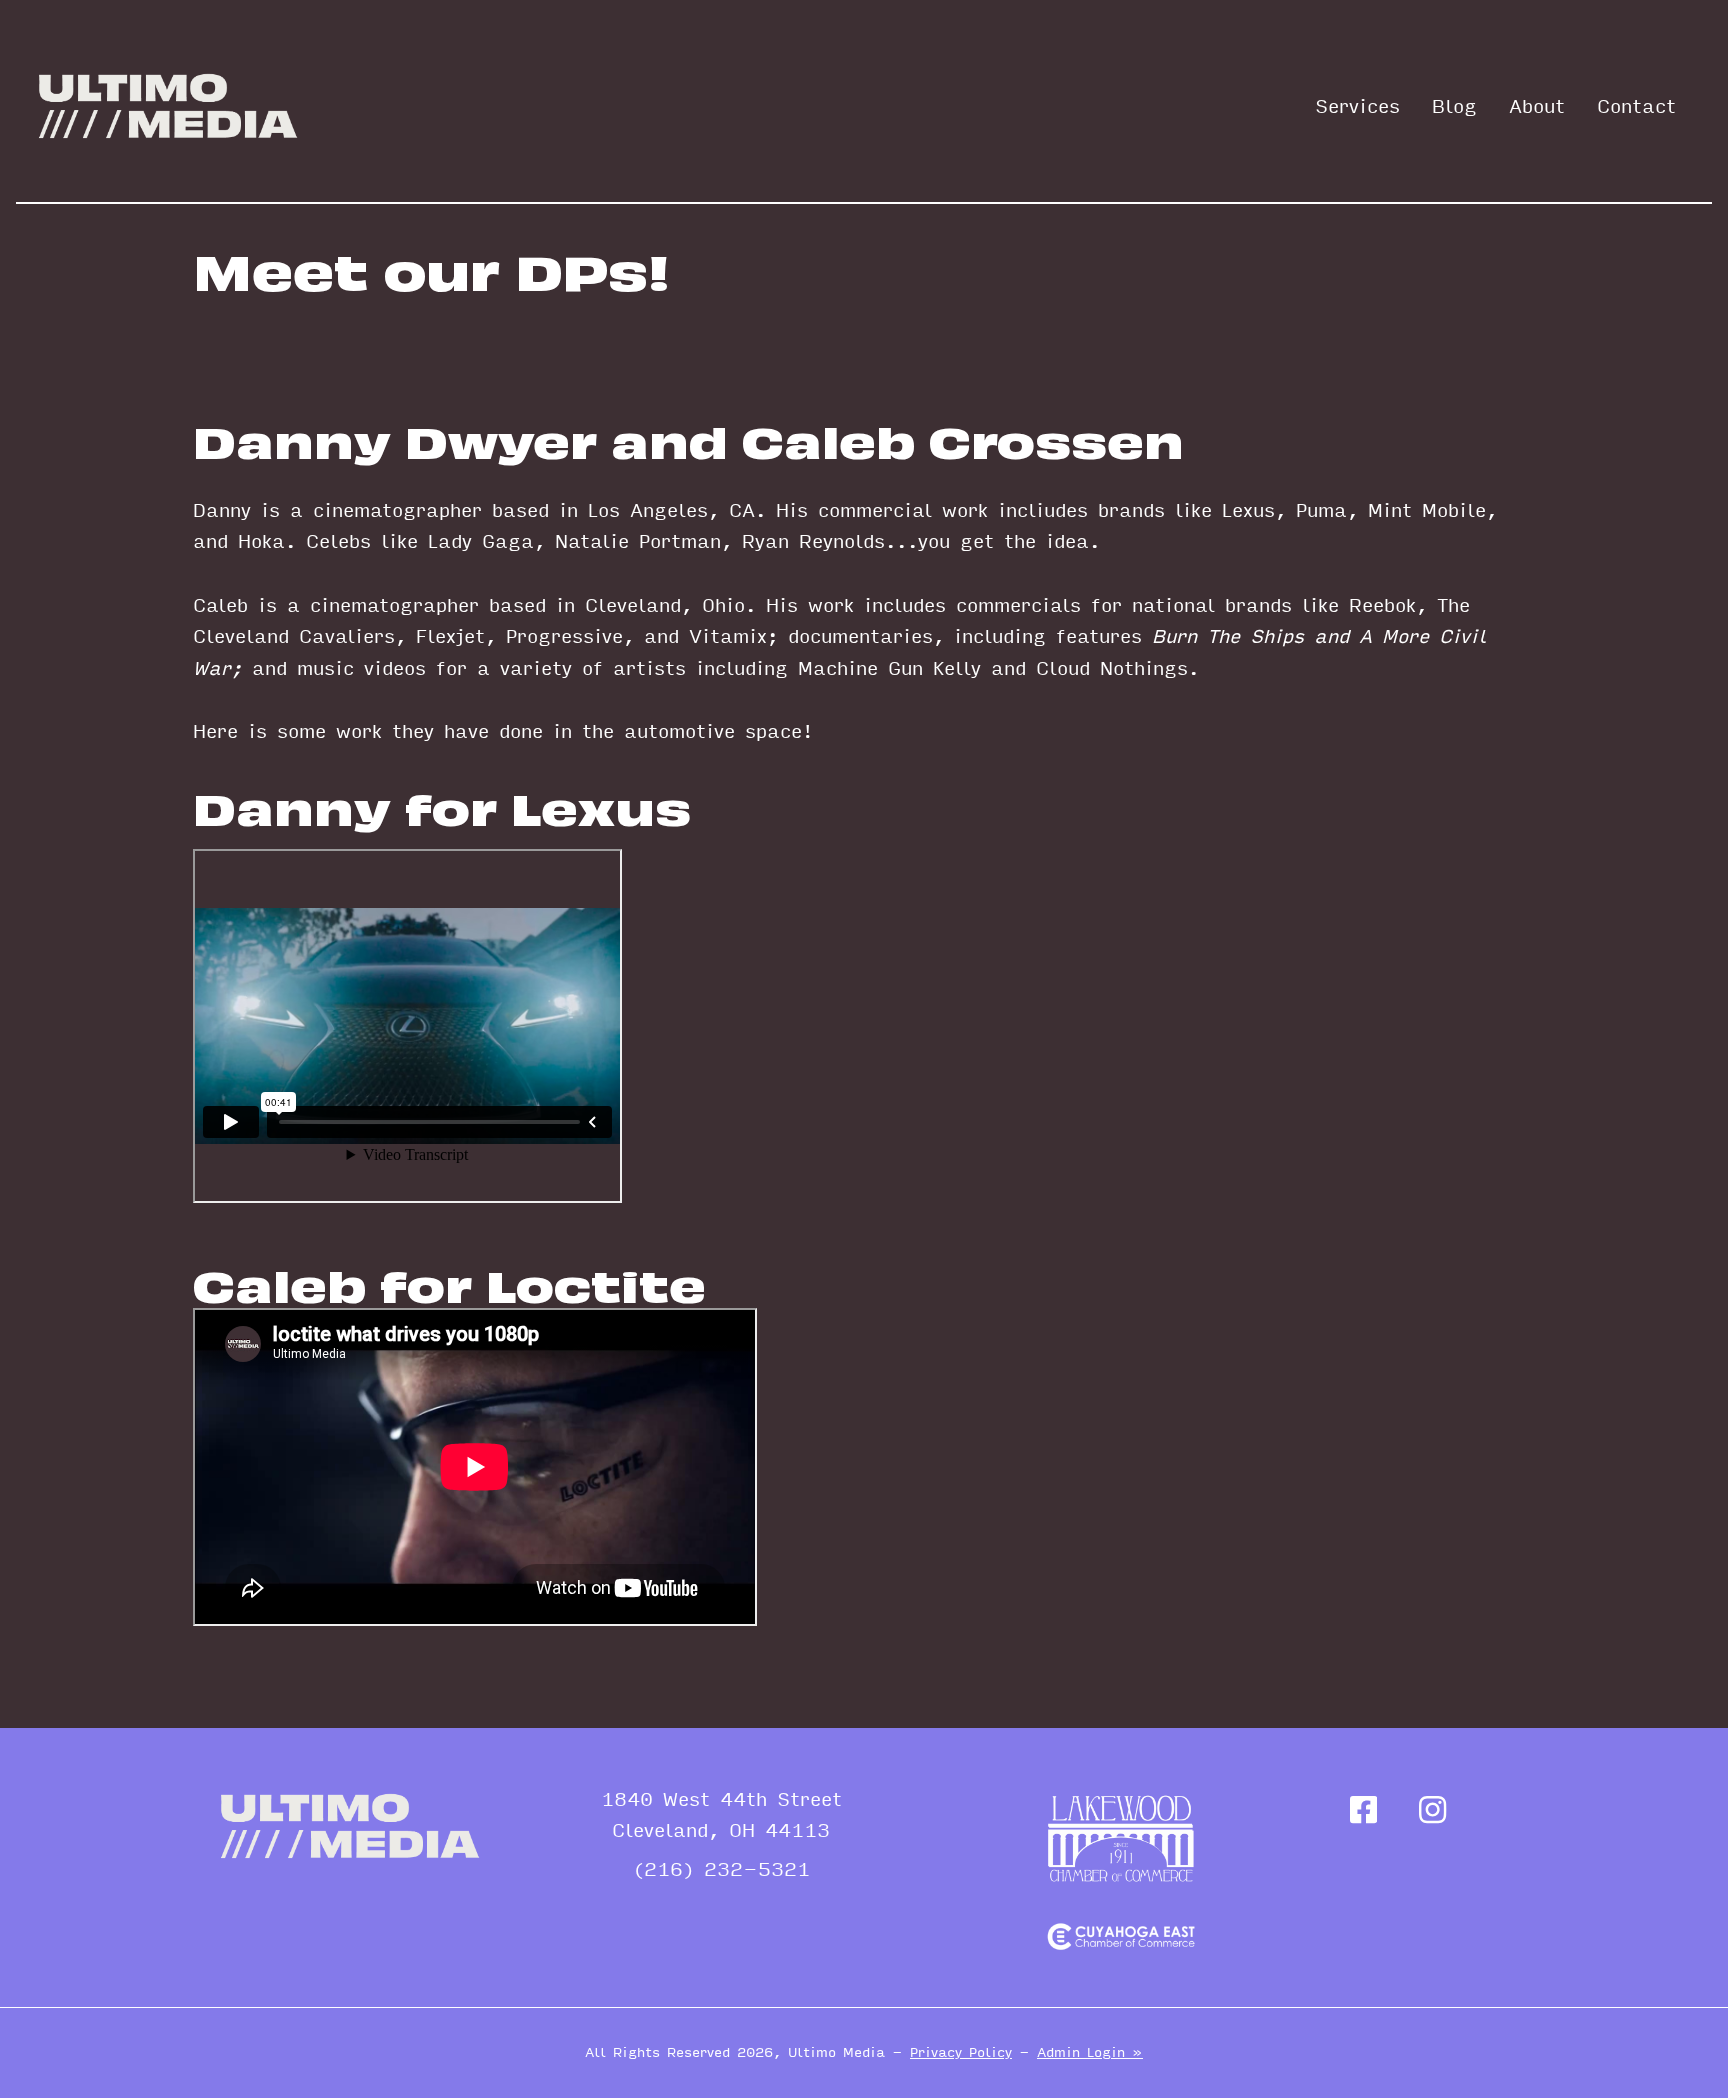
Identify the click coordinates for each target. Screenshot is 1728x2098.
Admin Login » (1090, 2052)
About (1537, 107)
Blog (1454, 107)
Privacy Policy (961, 2052)
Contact (1636, 107)
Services (1357, 107)
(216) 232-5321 (721, 1870)
